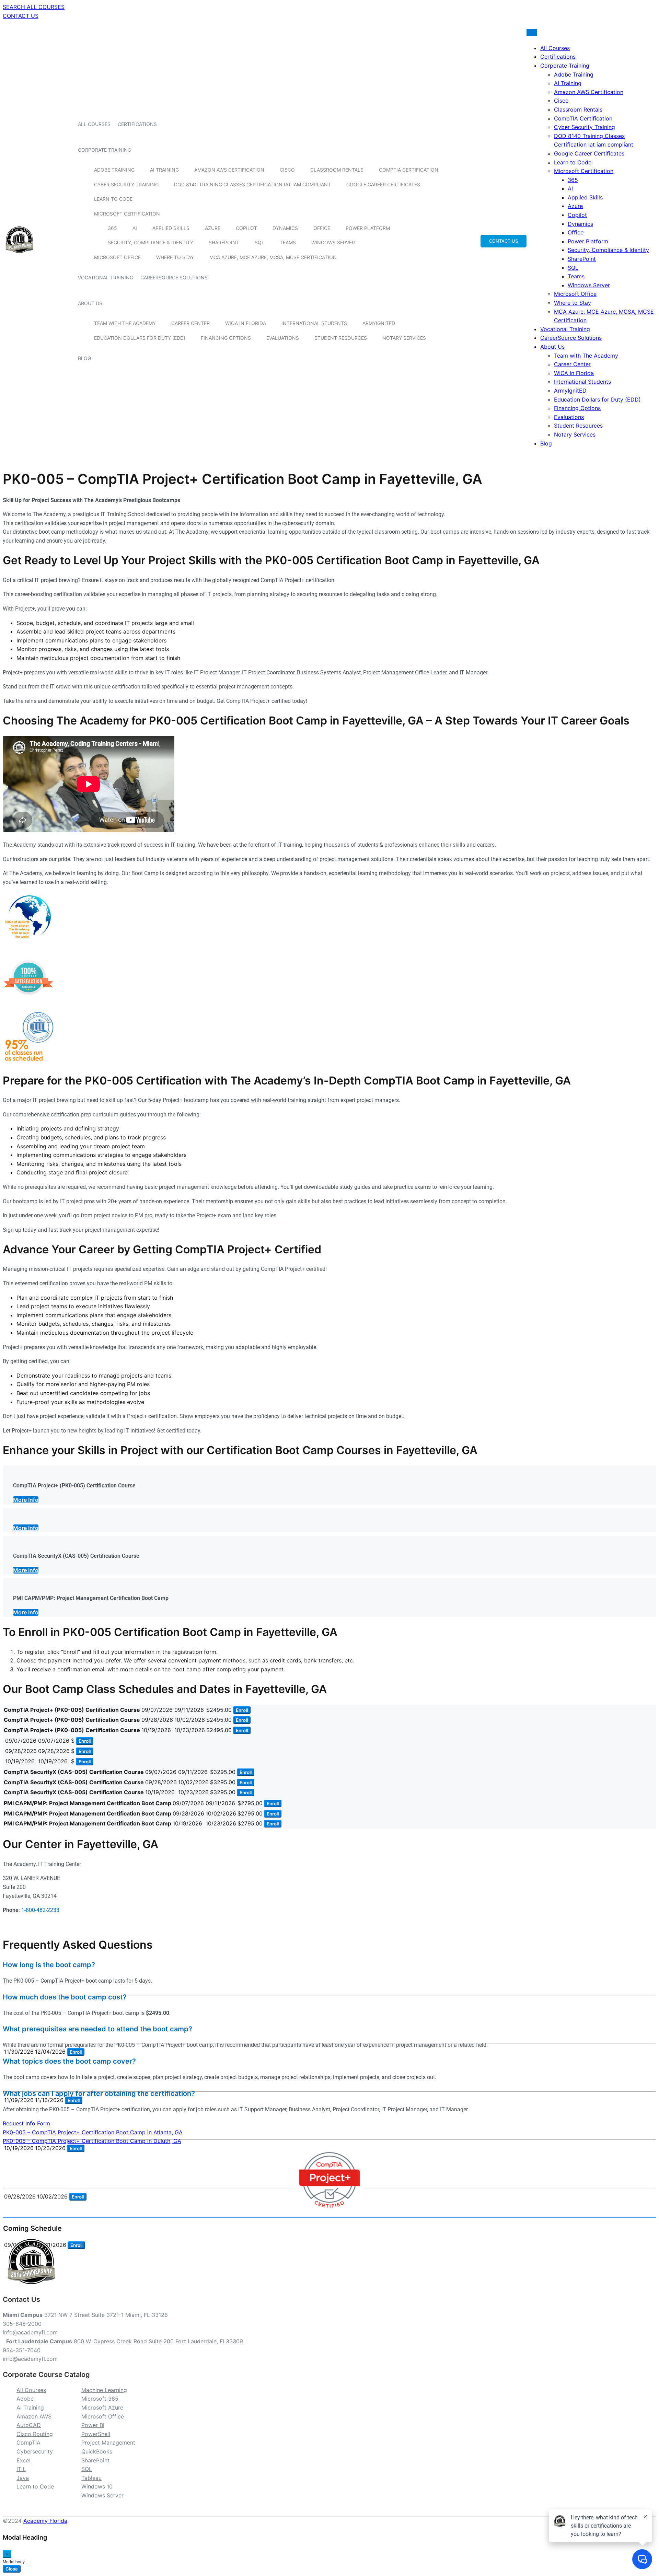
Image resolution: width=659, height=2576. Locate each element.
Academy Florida (45, 2521)
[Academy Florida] (19, 257)
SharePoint (224, 242)
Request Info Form (26, 2123)
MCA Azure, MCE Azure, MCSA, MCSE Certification (273, 257)
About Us (90, 303)
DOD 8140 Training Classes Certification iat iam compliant (252, 184)
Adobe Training (114, 170)
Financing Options (226, 338)
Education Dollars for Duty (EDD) (140, 338)
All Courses (94, 124)
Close (12, 2569)
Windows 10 (97, 2486)
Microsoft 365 (100, 2399)
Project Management (108, 2442)
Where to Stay (175, 257)
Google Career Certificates (383, 184)
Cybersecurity (35, 2451)
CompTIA (28, 2442)
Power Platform (368, 228)
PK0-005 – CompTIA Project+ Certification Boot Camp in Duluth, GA (92, 2141)
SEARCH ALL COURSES (34, 7)
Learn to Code (113, 199)
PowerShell (96, 2434)
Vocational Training (106, 277)
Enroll (242, 1710)
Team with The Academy (125, 323)
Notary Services (404, 338)
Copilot (246, 228)
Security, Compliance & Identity (151, 242)
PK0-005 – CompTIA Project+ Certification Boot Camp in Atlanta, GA (93, 2132)
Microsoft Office (117, 257)
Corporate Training (105, 150)
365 (112, 228)
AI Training (164, 170)
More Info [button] (26, 1500)
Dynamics (285, 228)
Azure (213, 228)
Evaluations (283, 338)
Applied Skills (171, 228)
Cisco (287, 170)
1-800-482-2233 (40, 1910)
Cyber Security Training (126, 184)
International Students (314, 323)
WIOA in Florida (246, 323)
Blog (84, 358)
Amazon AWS (34, 2416)
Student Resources (341, 338)
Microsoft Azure (102, 2407)
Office (322, 228)
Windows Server (333, 242)
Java (23, 2478)
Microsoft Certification (127, 214)
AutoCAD (29, 2425)
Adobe (25, 2399)
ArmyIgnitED (379, 323)
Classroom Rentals (337, 170)
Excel (24, 2460)
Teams (288, 242)
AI (135, 228)
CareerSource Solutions (174, 277)
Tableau (91, 2478)
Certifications (137, 124)
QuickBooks (97, 2451)
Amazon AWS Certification (229, 170)
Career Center (190, 323)
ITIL (21, 2469)
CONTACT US (21, 16)
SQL (259, 242)
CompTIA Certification (409, 170)
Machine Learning (104, 2390)
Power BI (93, 2425)
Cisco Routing (35, 2434)
